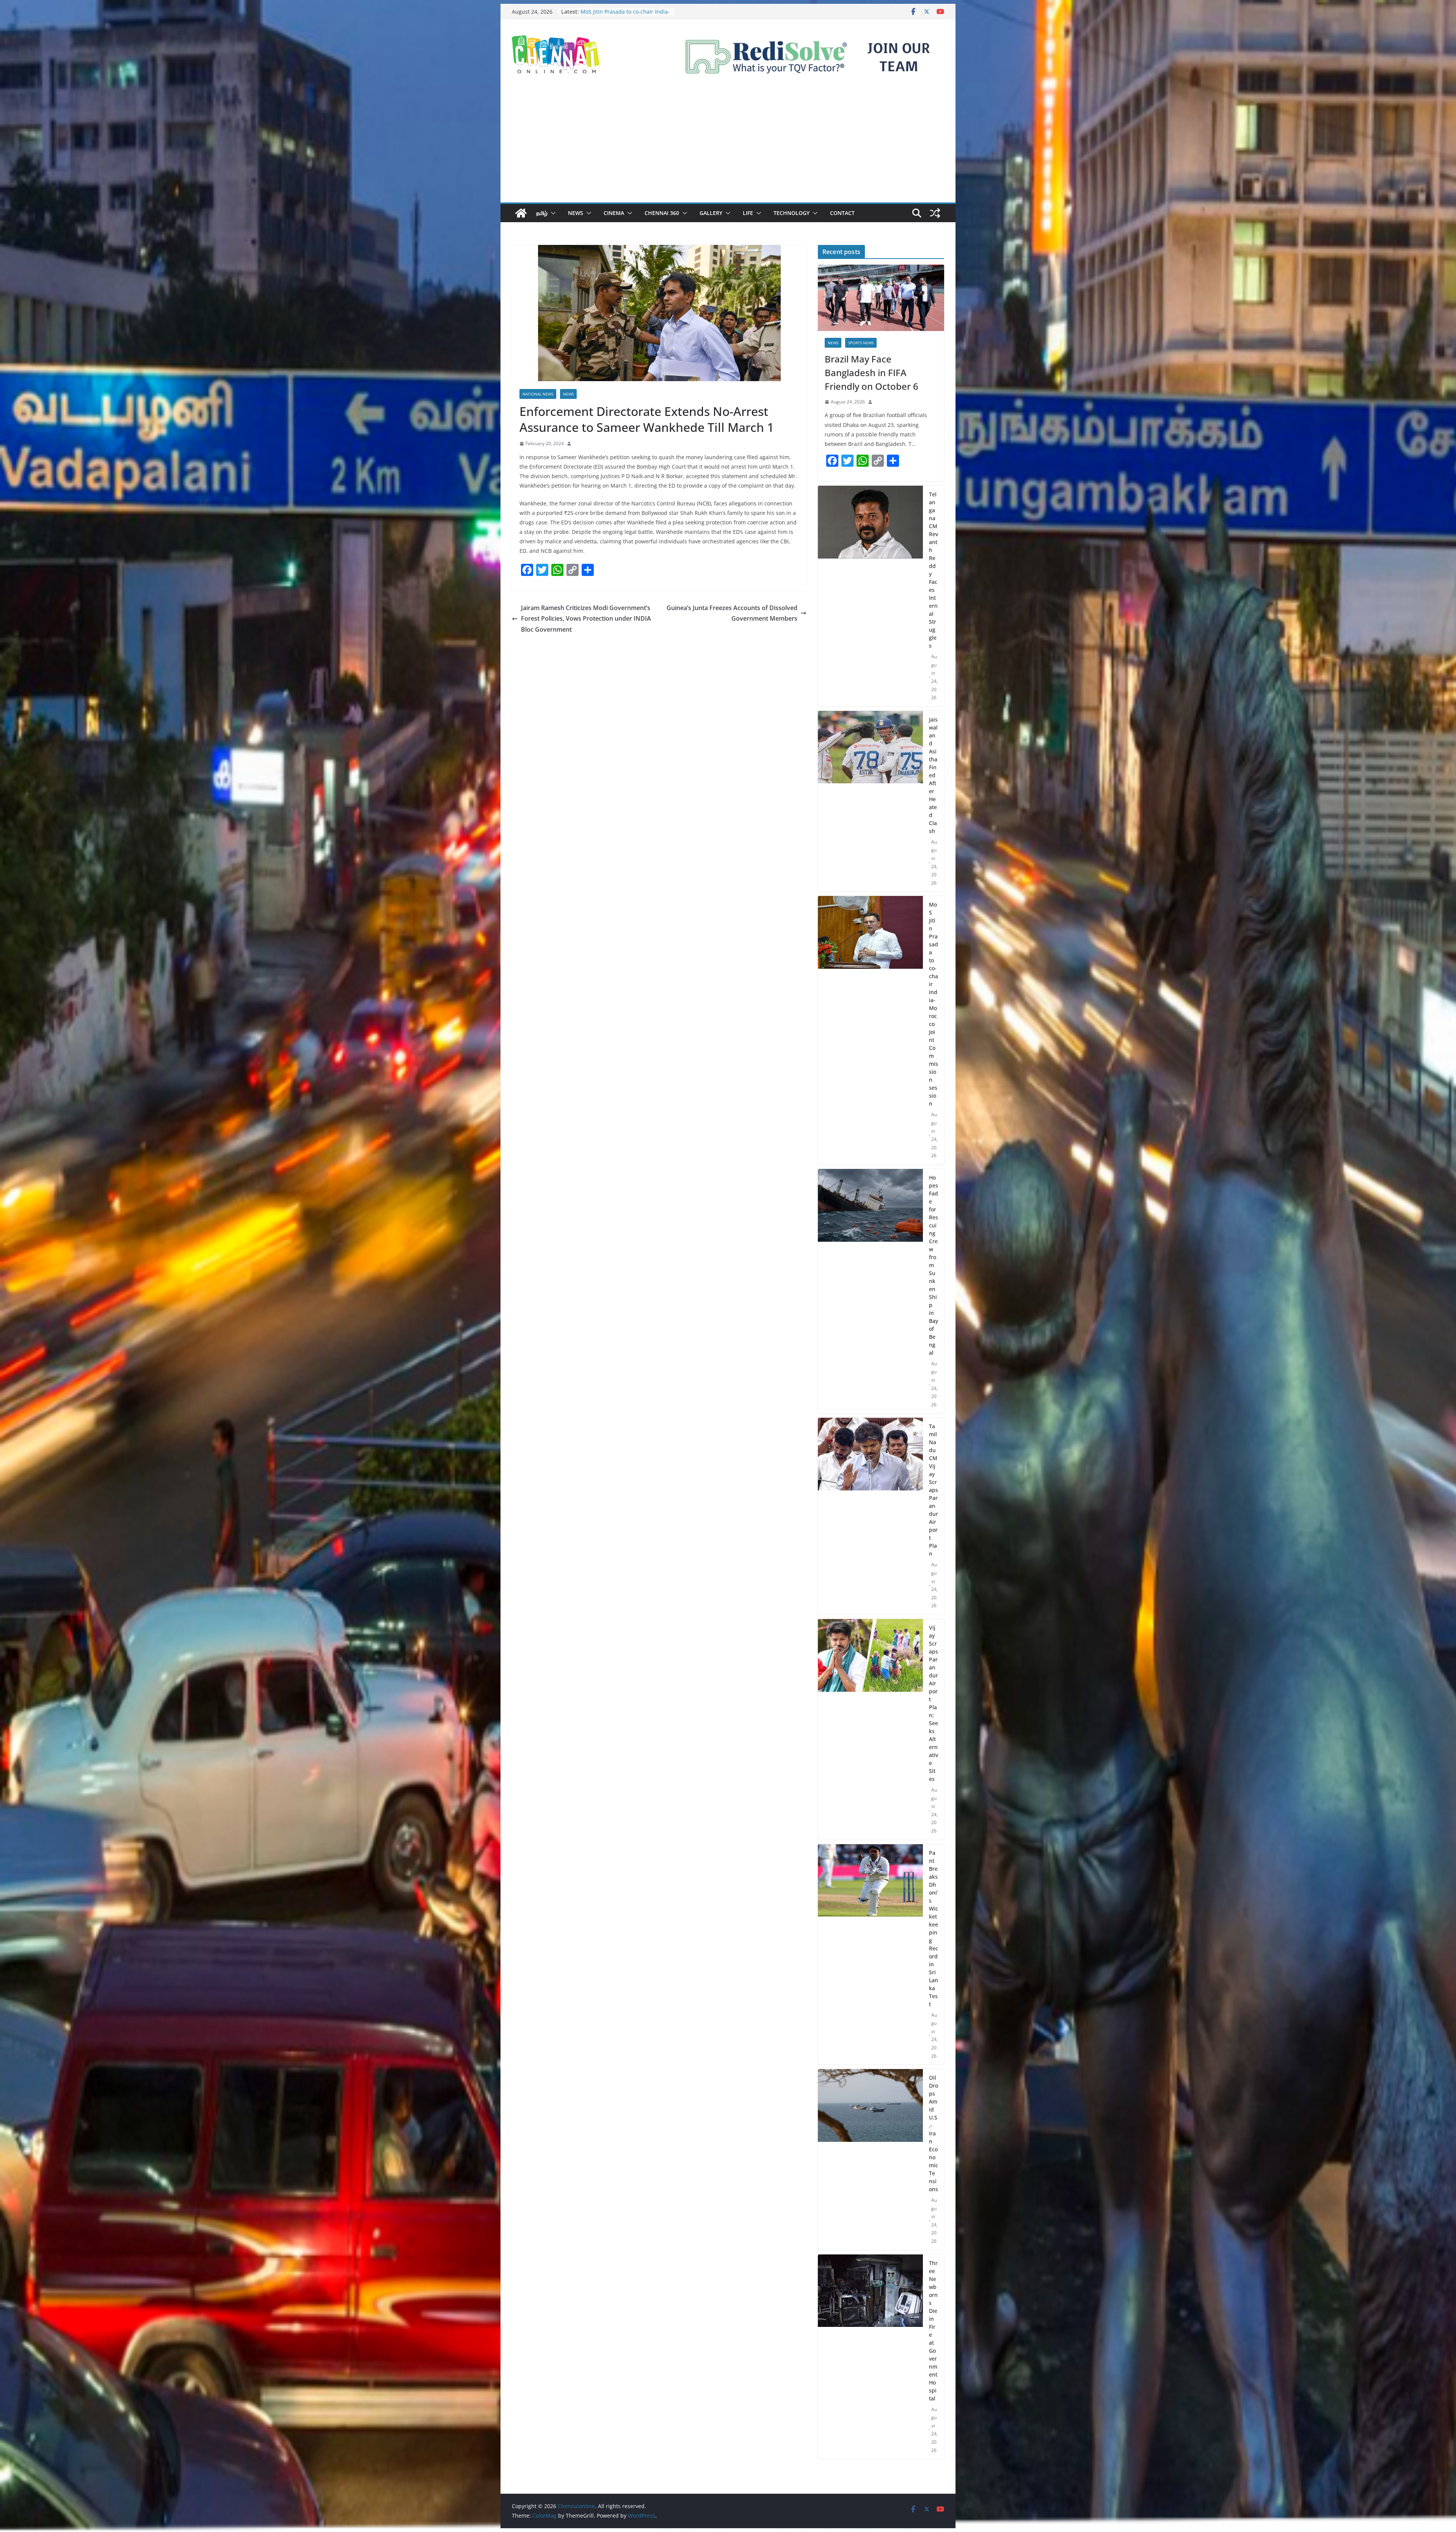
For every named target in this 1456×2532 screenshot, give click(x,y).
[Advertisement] (728, 146)
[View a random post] (935, 213)
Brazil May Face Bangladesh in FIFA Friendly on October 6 (872, 373)
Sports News (861, 343)
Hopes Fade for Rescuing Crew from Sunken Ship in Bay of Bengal (626, 15)
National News (538, 394)
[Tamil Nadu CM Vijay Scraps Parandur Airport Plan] (870, 1516)
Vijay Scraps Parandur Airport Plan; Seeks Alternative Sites (934, 1703)
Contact (842, 213)
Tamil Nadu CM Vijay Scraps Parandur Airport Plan (934, 1490)
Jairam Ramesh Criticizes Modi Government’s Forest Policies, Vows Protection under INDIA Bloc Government (586, 619)
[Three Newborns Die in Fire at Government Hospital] (870, 2357)
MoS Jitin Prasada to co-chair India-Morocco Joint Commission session (934, 1004)
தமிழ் (542, 213)
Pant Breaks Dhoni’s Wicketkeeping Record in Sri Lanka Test (934, 1928)
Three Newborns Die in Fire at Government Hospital (933, 2331)
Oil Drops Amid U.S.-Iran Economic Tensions (934, 2133)
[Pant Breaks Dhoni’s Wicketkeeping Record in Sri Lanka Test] (870, 1955)
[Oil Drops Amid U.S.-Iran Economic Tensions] (870, 2159)
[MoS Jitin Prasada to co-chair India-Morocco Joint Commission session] (870, 1030)
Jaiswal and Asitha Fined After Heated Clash (933, 775)
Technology (792, 213)
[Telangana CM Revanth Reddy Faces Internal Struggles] (870, 596)
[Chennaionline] (521, 213)
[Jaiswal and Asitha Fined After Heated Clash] (870, 801)
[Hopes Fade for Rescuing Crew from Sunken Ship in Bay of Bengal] (870, 1291)
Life (748, 213)
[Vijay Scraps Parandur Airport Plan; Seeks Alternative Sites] (870, 1729)
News (576, 213)
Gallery (711, 213)
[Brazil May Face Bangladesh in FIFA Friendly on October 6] (881, 298)
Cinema (614, 213)
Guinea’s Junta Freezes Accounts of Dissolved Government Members (732, 613)
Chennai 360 (662, 213)
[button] (552, 213)
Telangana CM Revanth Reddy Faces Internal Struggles (934, 570)
